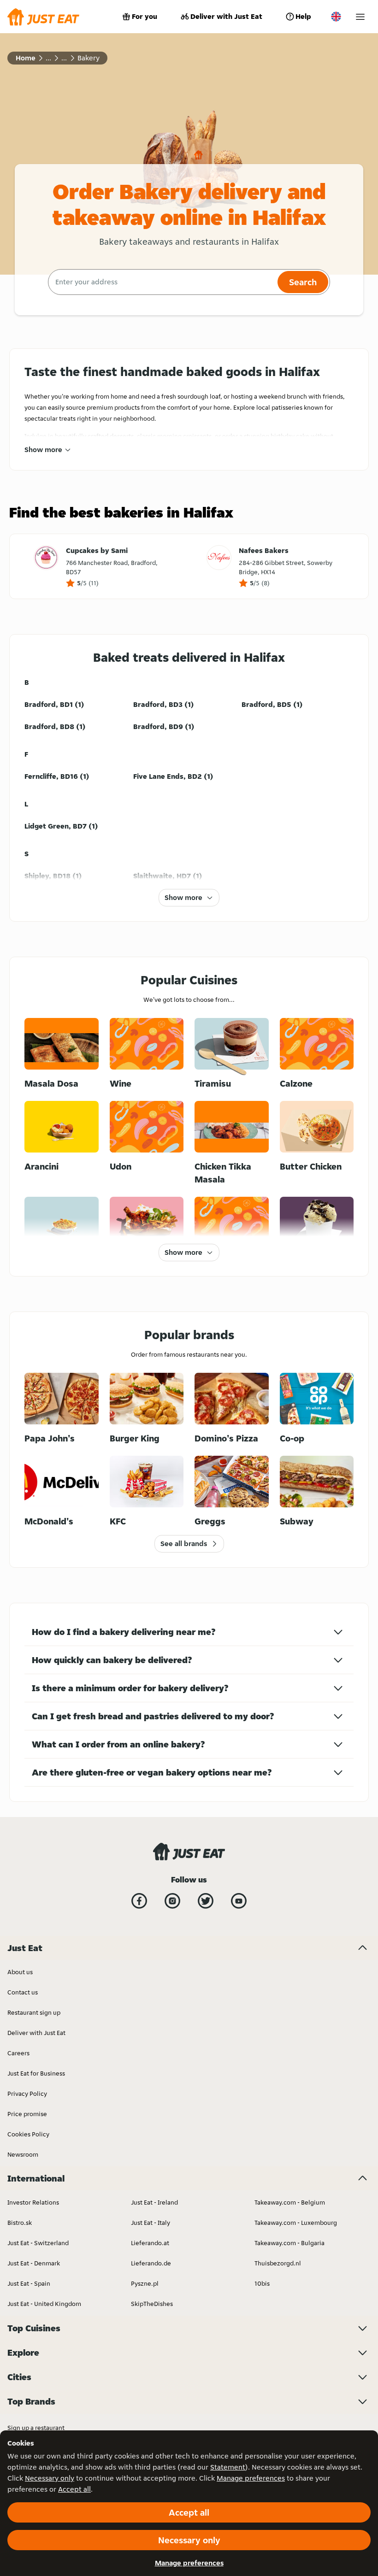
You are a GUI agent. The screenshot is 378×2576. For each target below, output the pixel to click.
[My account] (360, 17)
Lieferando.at (150, 2243)
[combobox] (162, 282)
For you (145, 16)
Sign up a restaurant (36, 2428)
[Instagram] (172, 1901)
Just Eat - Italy (151, 2223)
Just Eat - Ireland (154, 2202)
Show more (43, 450)
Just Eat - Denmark (34, 2263)
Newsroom (23, 2154)
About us (20, 1972)
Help (303, 16)
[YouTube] (239, 1901)
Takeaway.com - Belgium (290, 2202)
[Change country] (336, 17)
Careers (18, 2053)
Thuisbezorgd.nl (278, 2263)
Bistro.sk (20, 2223)
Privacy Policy (27, 2094)
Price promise (27, 2114)
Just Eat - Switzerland (38, 2243)
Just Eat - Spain (29, 2283)
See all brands (184, 1544)
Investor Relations (33, 2202)
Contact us (23, 1992)
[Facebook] (139, 1901)
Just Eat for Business (36, 2073)
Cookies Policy (28, 2134)
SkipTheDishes (152, 2304)
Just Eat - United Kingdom (44, 2304)
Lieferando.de (151, 2263)
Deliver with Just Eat (226, 16)
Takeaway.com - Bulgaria (289, 2243)
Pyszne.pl (145, 2283)
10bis (262, 2283)
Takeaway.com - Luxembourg (296, 2223)
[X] (206, 1901)
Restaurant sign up (34, 2012)
